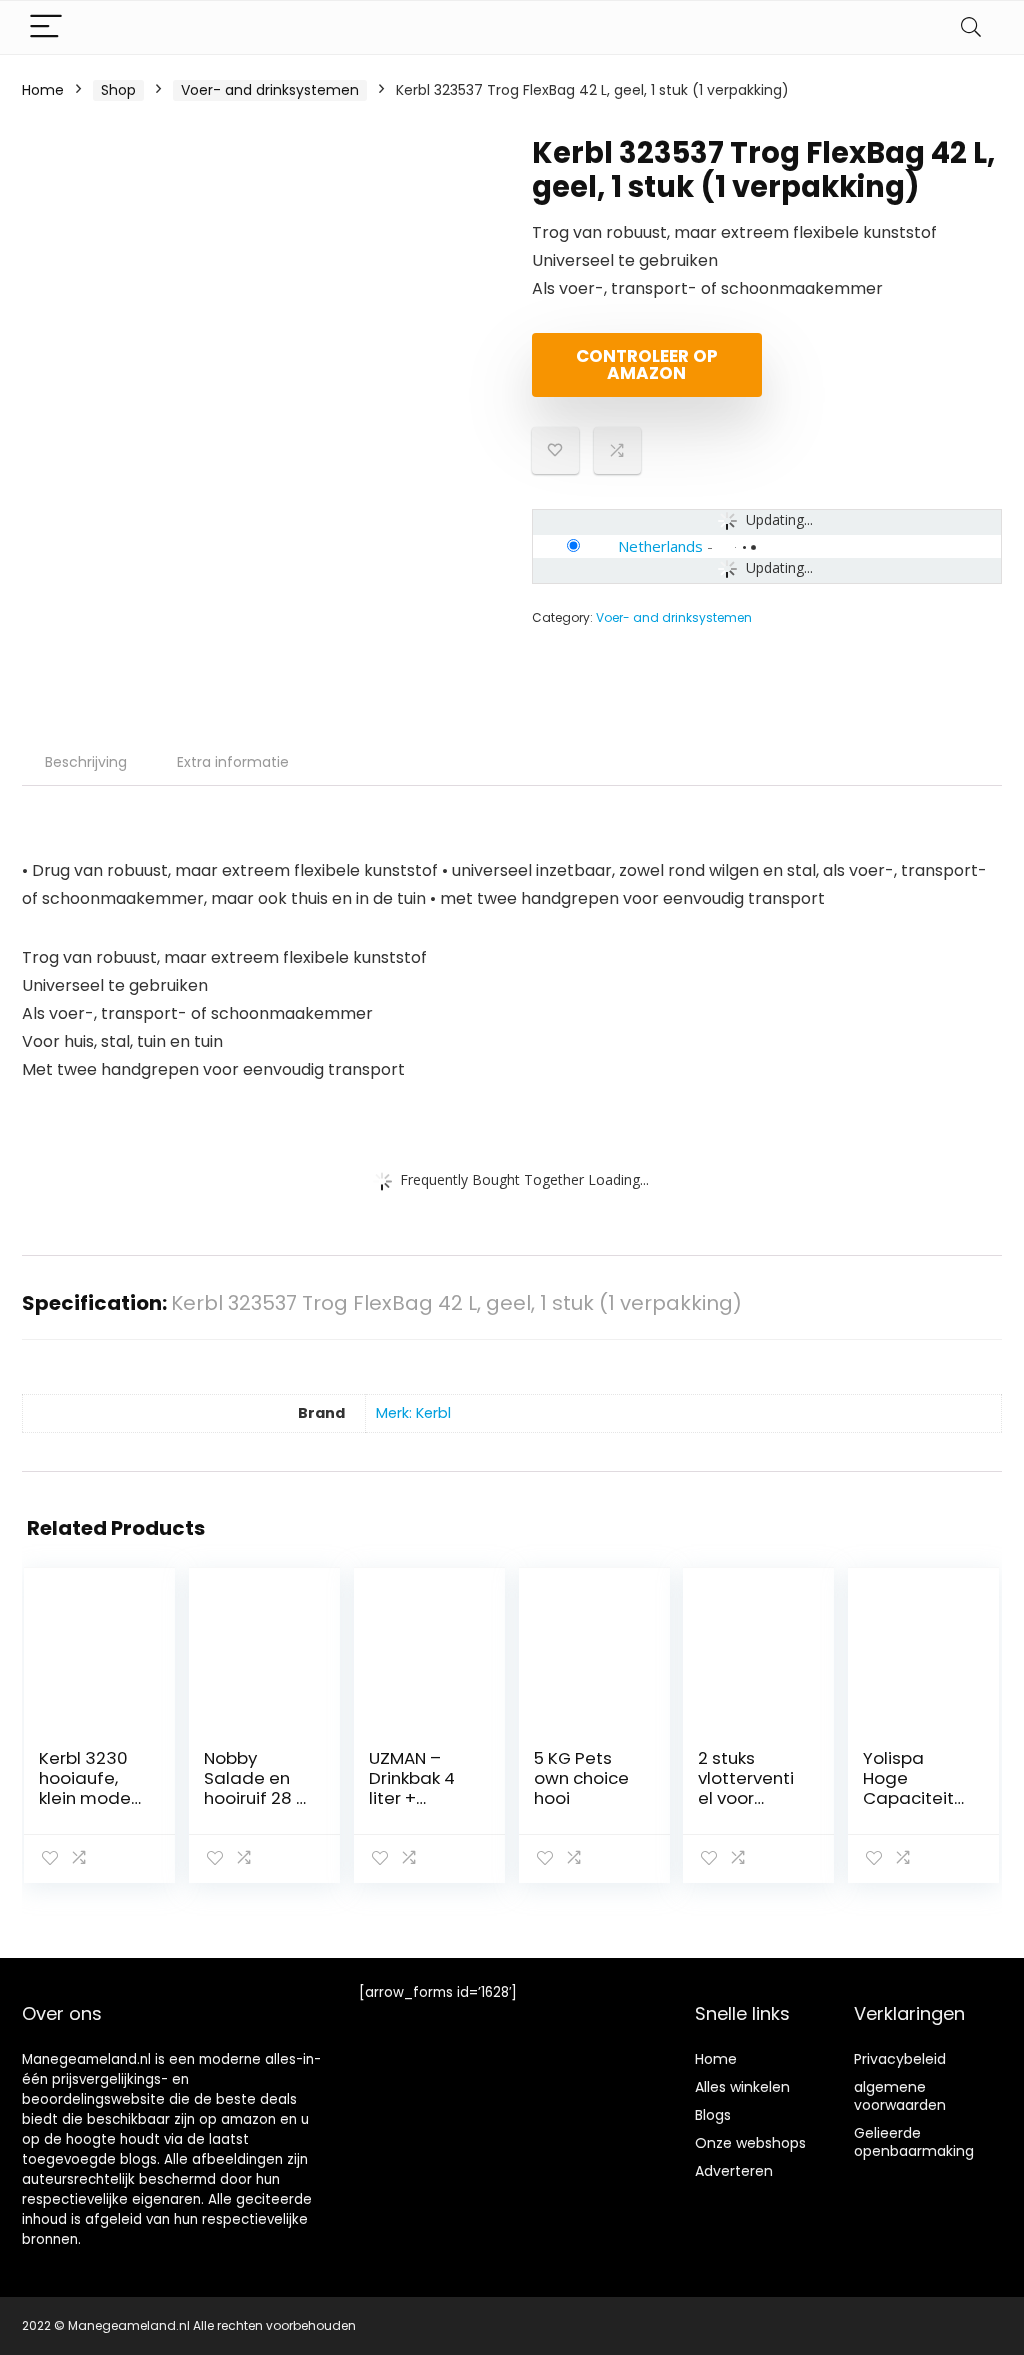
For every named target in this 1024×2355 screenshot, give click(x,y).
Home (43, 90)
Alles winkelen (742, 2087)
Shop (118, 90)
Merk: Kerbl (413, 1413)
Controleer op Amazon (647, 364)
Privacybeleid (900, 2059)
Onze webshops (750, 2143)
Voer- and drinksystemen (270, 90)
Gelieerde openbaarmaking (914, 2142)
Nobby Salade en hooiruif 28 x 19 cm (254, 1788)
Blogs (713, 2115)
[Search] (971, 27)
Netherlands (660, 546)
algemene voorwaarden (900, 2096)
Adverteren (734, 2171)
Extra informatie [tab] (233, 762)
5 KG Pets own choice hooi (581, 1778)
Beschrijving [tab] (86, 762)
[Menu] (46, 27)
